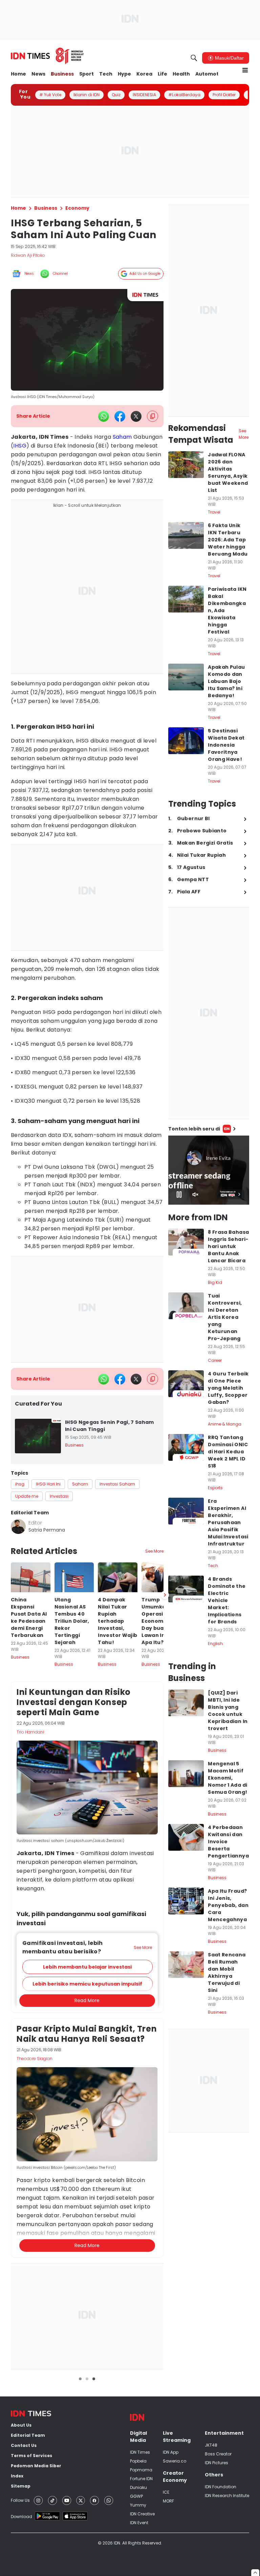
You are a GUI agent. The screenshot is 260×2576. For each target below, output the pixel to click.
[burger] (245, 70)
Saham (122, 437)
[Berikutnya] (165, 1945)
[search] (194, 58)
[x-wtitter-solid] (136, 416)
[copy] (153, 416)
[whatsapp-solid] (104, 416)
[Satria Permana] (18, 1526)
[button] (88, 2317)
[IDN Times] (47, 56)
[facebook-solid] (120, 416)
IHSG (20, 446)
